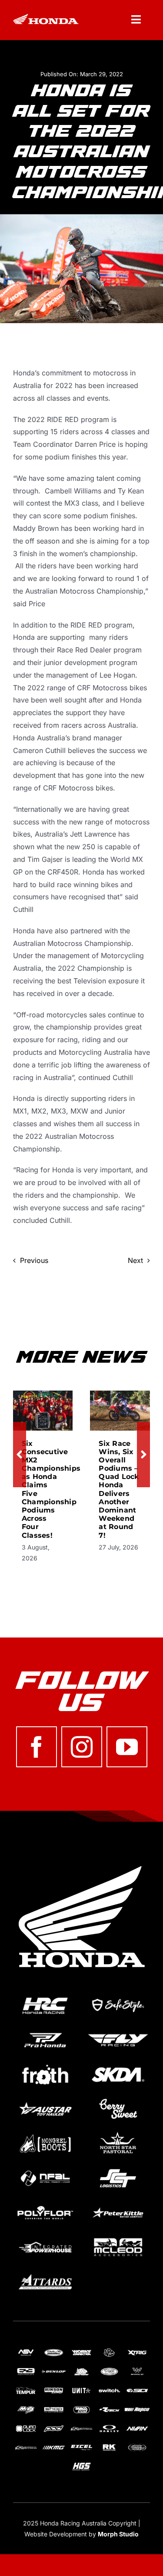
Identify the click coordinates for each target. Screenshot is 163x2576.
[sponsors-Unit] (81, 2389)
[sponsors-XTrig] (137, 2351)
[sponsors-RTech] (109, 2408)
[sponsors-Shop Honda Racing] (54, 2408)
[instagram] (82, 1747)
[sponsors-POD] (54, 2427)
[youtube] (127, 1747)
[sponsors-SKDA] (118, 2065)
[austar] (45, 2100)
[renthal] (81, 2427)
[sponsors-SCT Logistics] (118, 2169)
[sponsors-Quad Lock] (26, 2427)
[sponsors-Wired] (137, 2370)
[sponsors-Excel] (81, 2446)
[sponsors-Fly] (118, 2031)
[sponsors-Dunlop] (54, 2370)
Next (135, 1260)
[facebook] (37, 1747)
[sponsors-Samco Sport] (81, 2408)
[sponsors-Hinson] (54, 2389)
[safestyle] (118, 1996)
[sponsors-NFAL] (45, 2169)
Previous (34, 1260)
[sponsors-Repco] (137, 2408)
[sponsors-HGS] (81, 2465)
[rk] (109, 2446)
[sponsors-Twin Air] (54, 2351)
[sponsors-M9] (26, 2408)
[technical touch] (137, 2446)
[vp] (109, 2351)
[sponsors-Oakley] (109, 2427)
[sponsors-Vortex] (109, 2370)
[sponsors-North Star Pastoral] (118, 2134)
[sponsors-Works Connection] (81, 2351)
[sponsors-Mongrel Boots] (45, 2134)
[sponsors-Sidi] (137, 2389)
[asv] (26, 2351)
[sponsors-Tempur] (26, 2389)
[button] (20, 1455)
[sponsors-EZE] (26, 2370)
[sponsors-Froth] (45, 2065)
